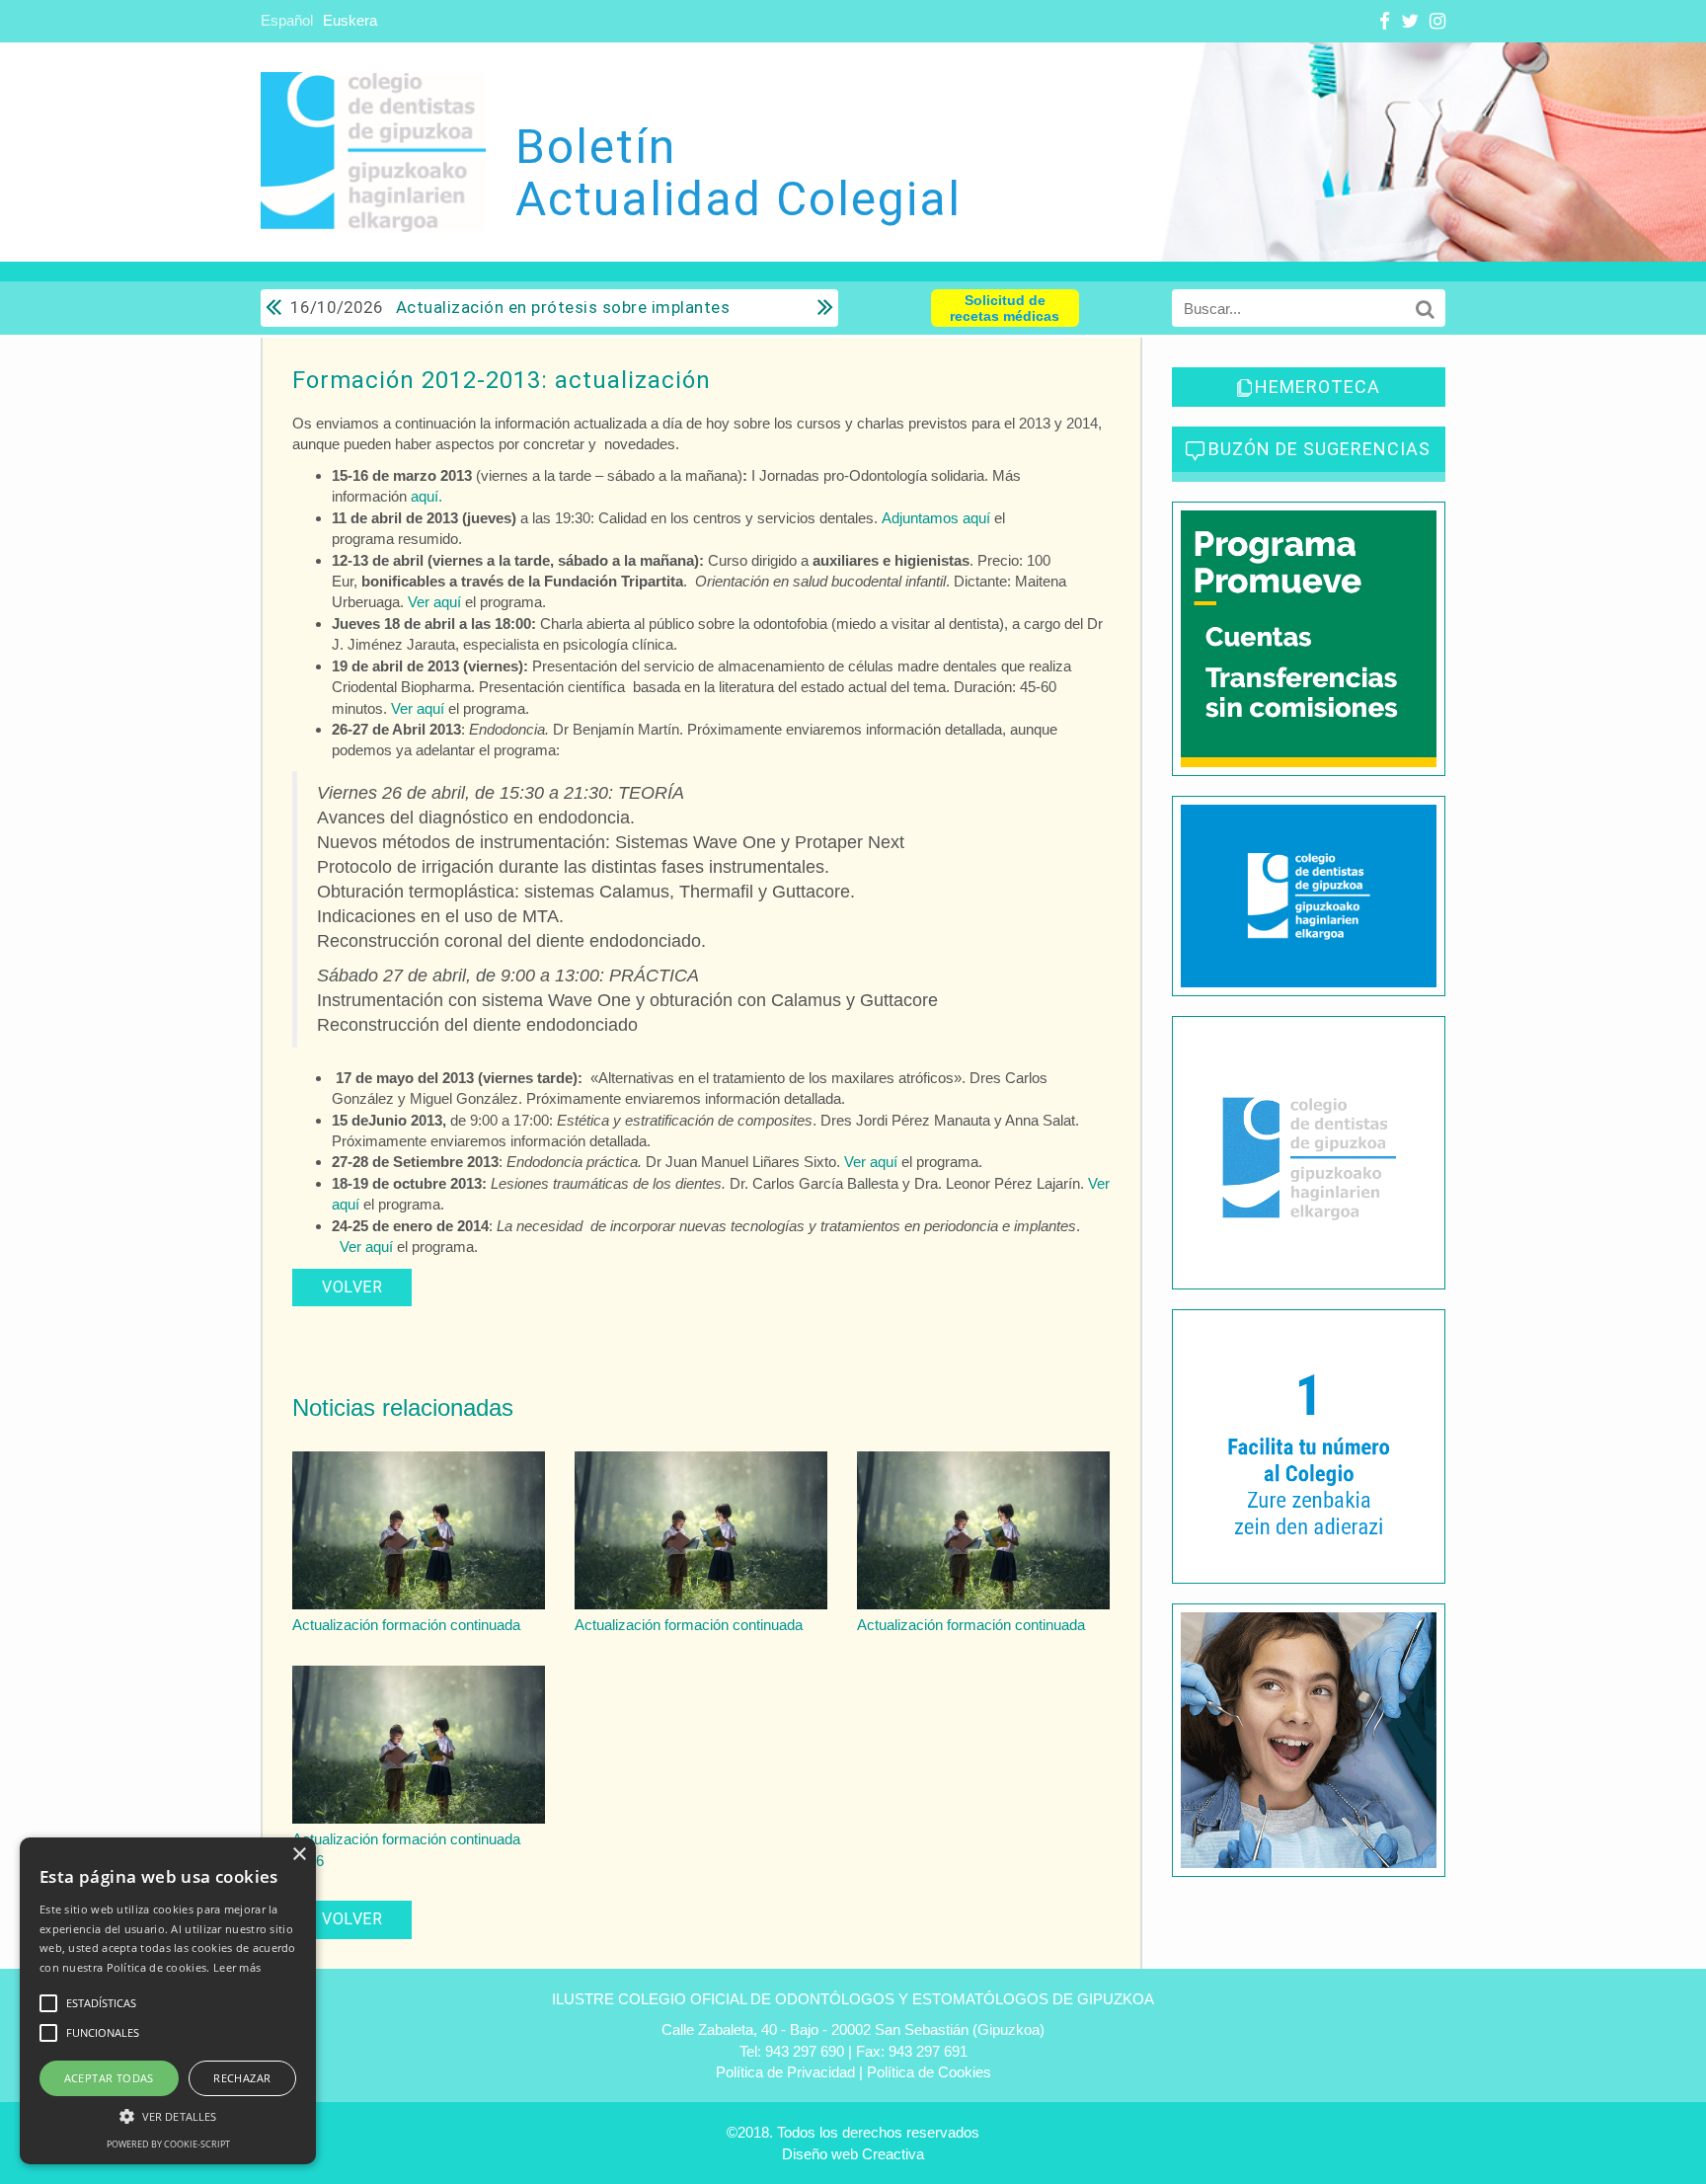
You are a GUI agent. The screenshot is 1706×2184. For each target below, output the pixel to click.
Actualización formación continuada (406, 1625)
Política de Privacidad (785, 2072)
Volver (352, 1287)
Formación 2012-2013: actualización (502, 380)
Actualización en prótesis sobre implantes (510, 307)
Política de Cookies (929, 2072)
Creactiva (893, 2154)
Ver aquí (434, 602)
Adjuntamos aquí (936, 518)
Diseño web (820, 2154)
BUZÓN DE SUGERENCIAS (1319, 449)
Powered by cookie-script (168, 2144)
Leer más (237, 1967)
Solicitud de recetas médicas (1005, 308)
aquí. (426, 496)
